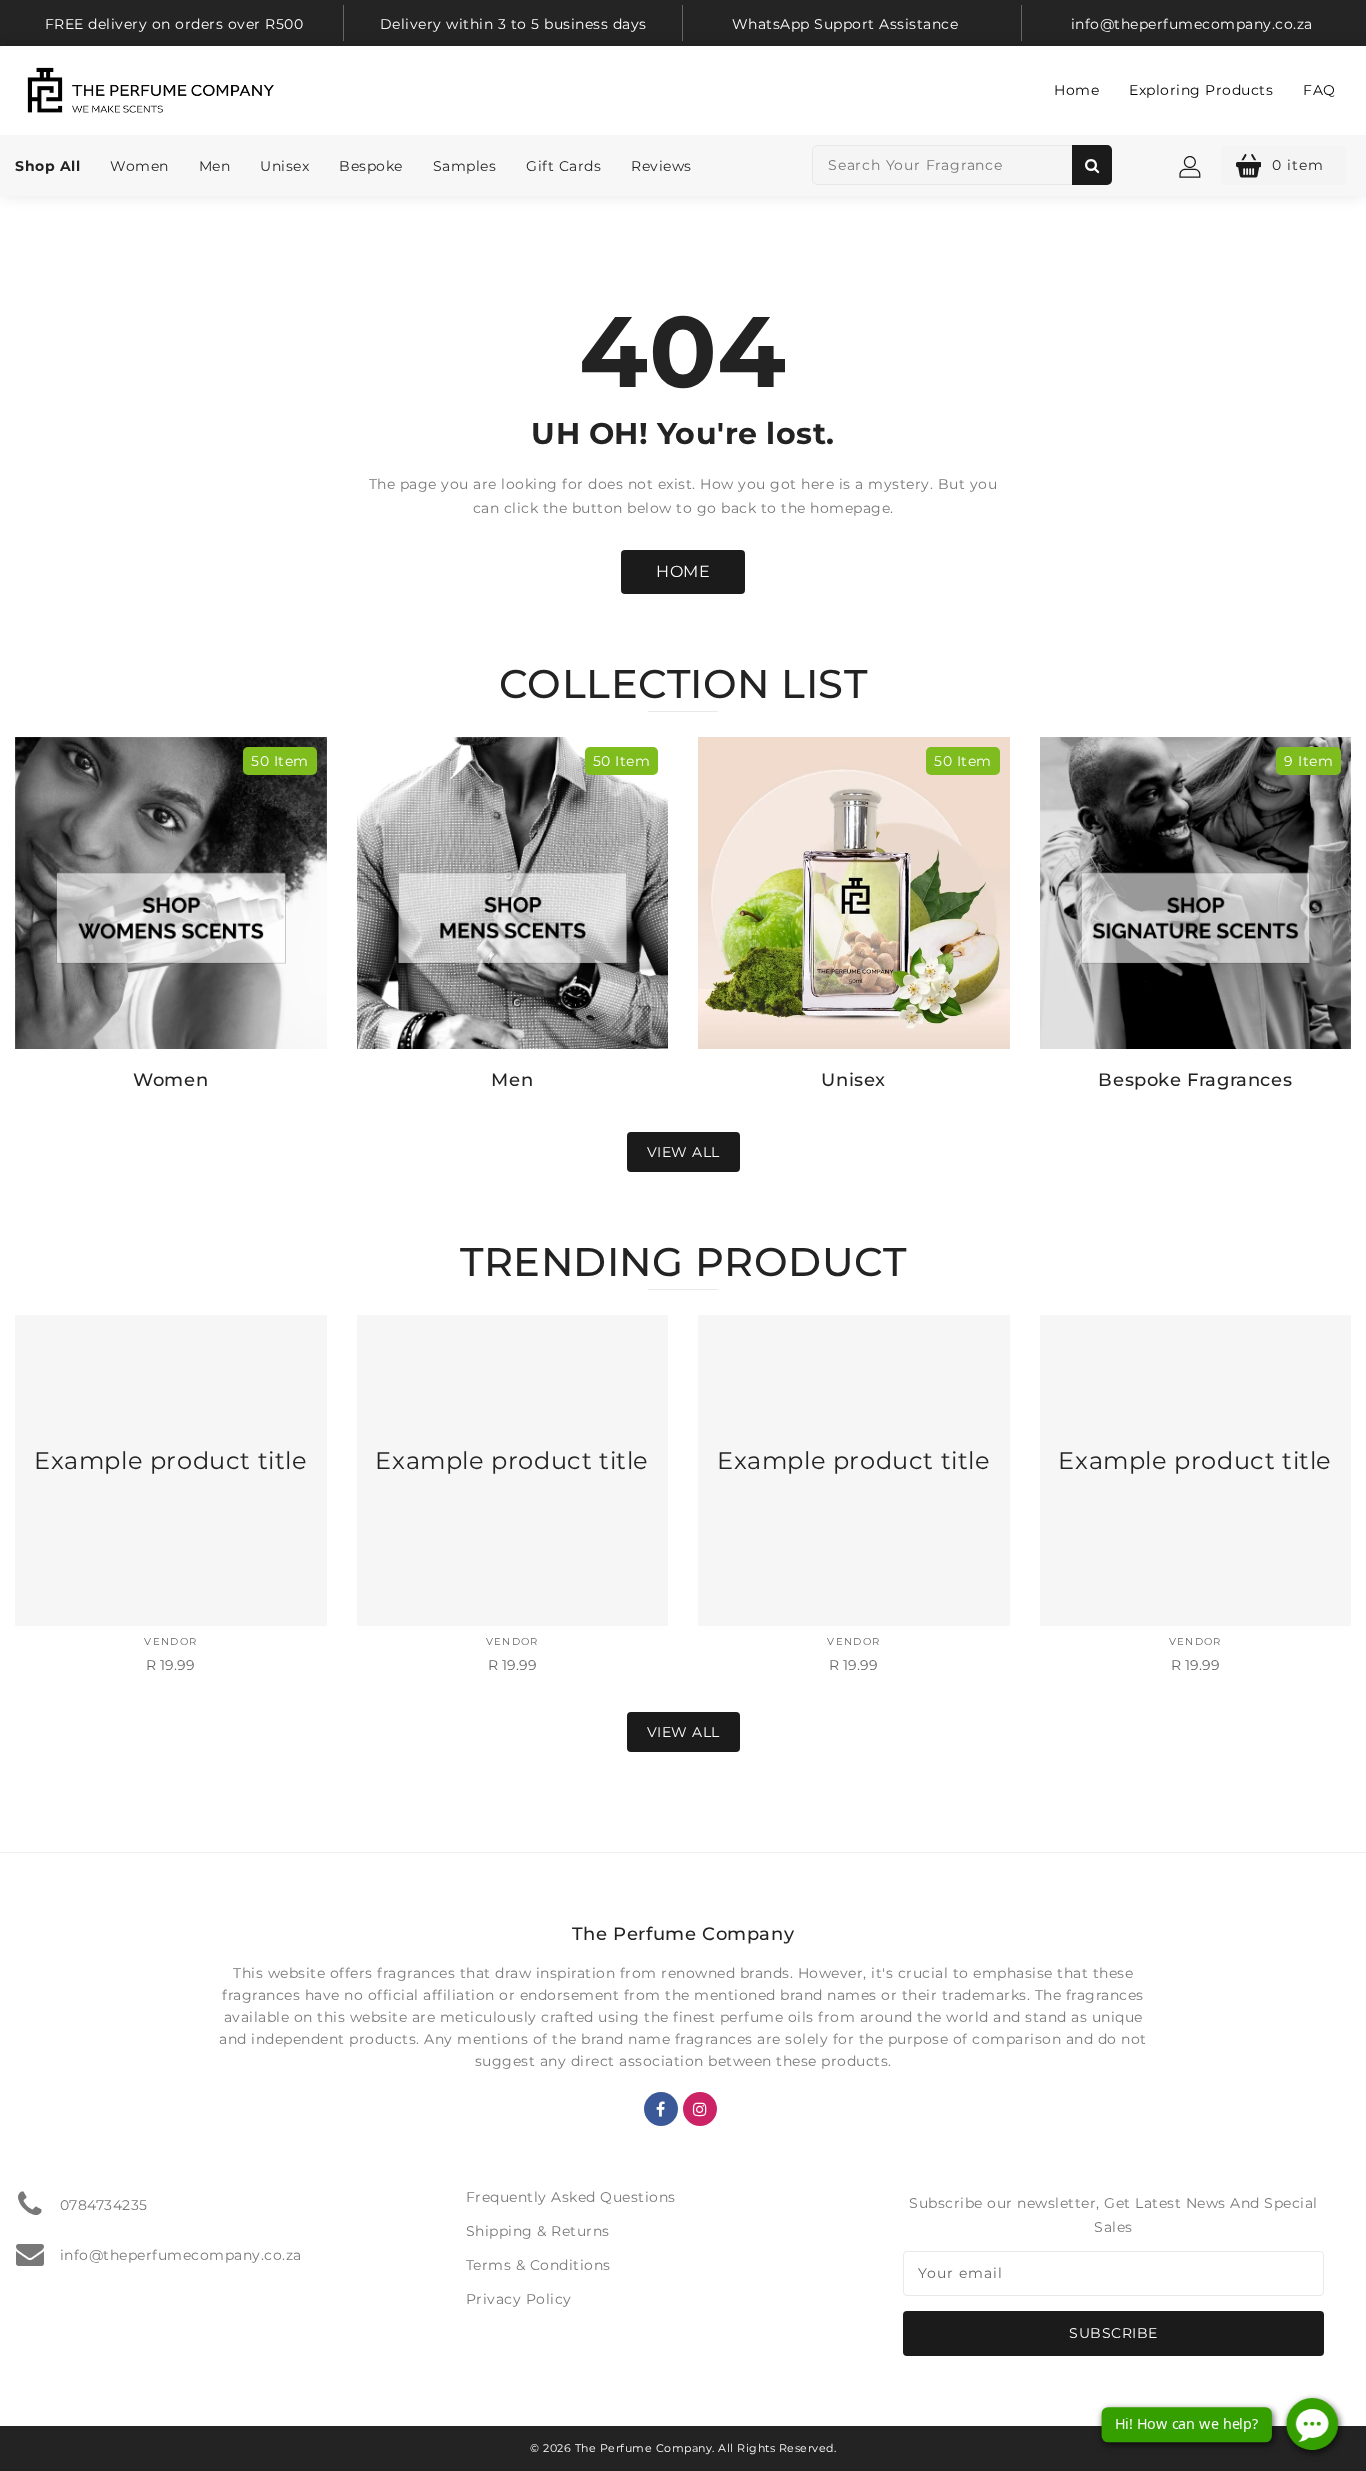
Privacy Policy (519, 2299)
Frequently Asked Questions (571, 2197)
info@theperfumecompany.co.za (181, 2255)
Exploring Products (1201, 90)
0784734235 (104, 2205)
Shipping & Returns (538, 2231)
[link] (174, 23)
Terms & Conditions (538, 2265)
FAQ (1319, 90)
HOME (683, 571)
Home (1076, 90)
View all (683, 1152)
